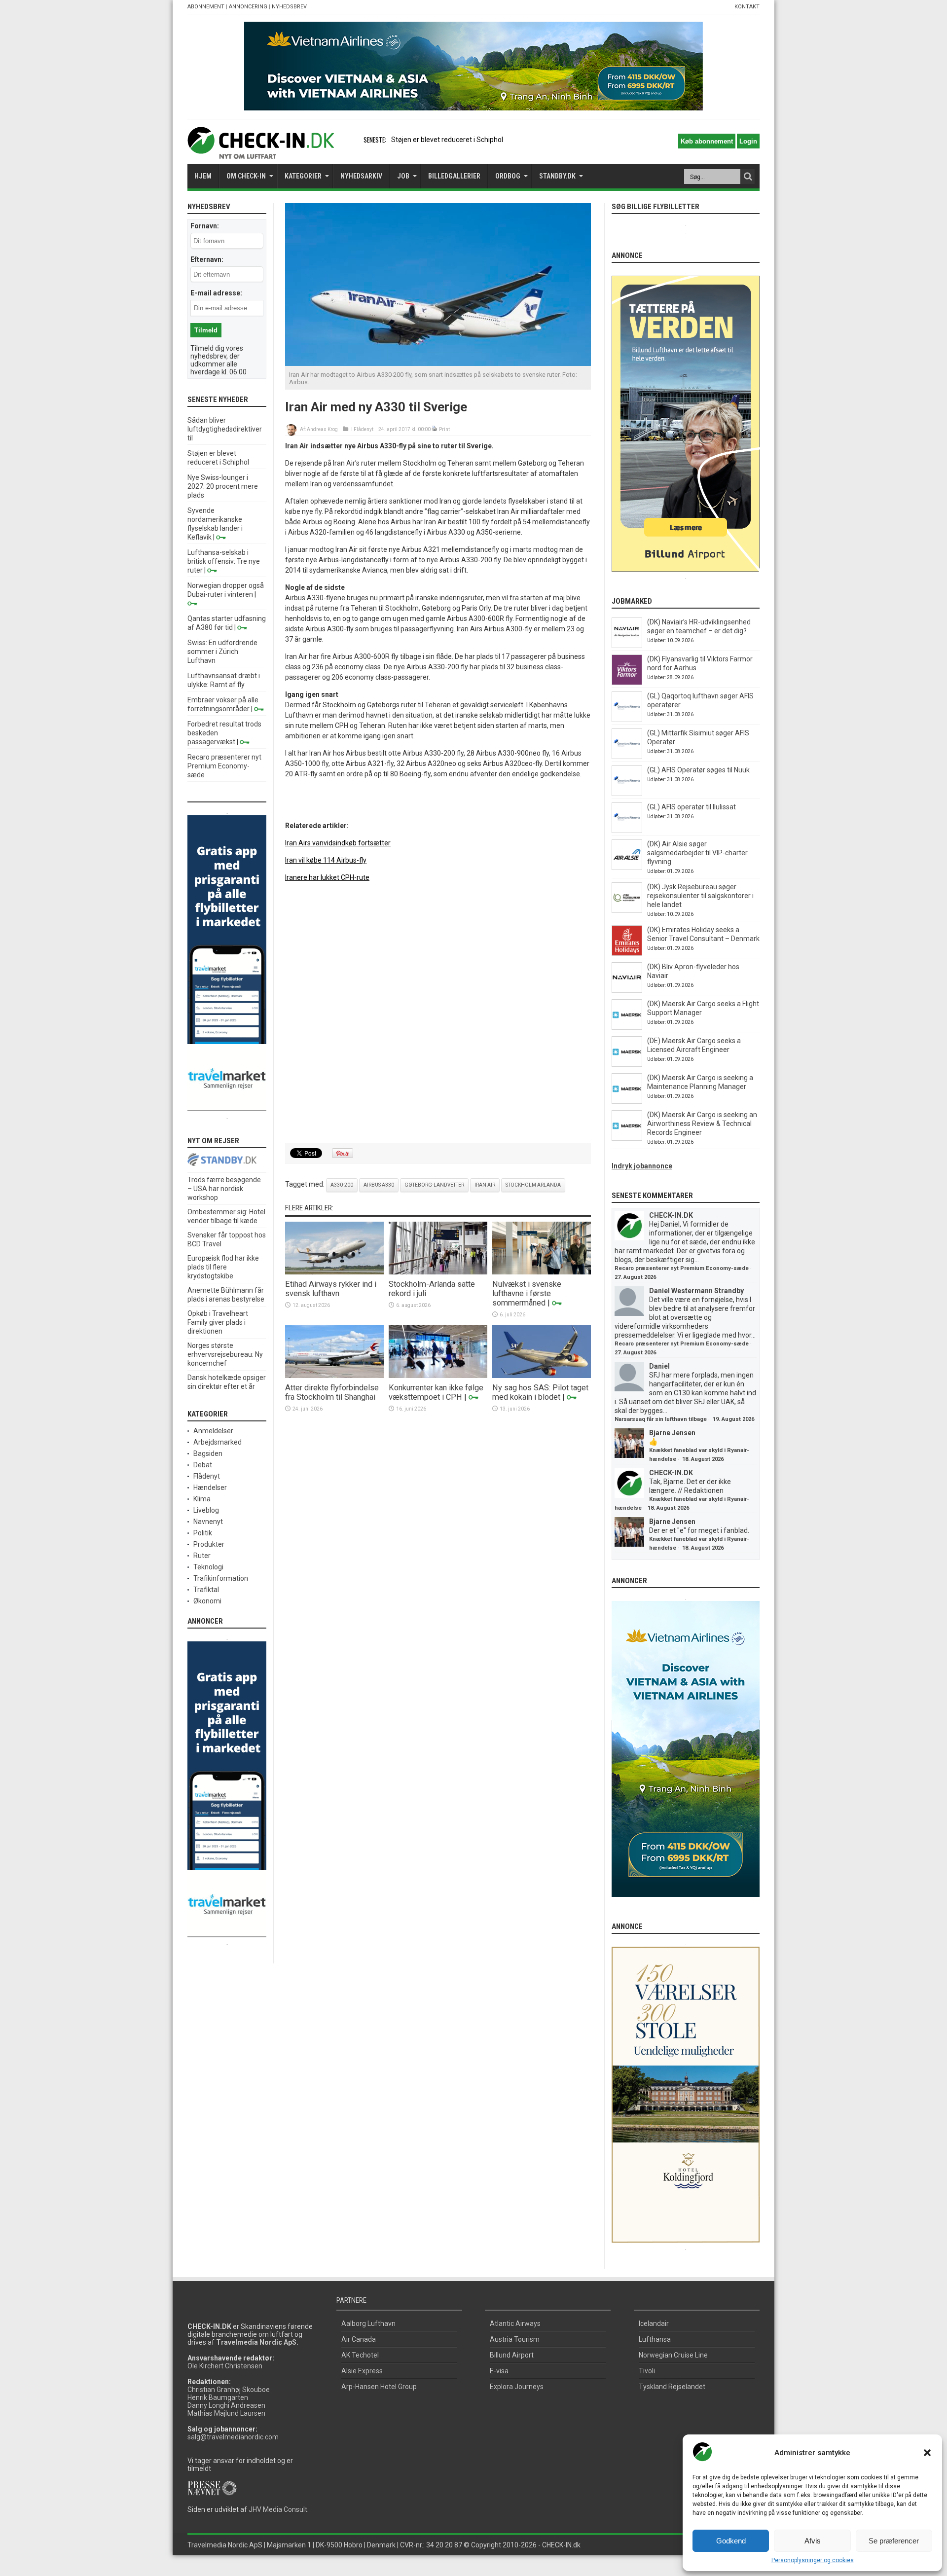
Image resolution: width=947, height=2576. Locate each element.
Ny (395, 140)
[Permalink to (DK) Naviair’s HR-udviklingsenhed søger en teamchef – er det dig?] (627, 646)
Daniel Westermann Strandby (696, 1291)
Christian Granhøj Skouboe (229, 2390)
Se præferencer (894, 2541)
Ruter (202, 1556)
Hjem (203, 176)
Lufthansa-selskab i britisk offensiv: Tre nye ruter (224, 561)
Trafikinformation (221, 1578)
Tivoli (647, 2371)
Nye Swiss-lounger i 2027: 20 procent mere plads (223, 486)
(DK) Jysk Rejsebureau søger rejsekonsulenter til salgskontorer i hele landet (700, 896)
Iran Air (485, 1185)
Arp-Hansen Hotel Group (379, 2387)
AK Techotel (360, 2355)
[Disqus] (438, 1013)
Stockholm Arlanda (533, 1185)
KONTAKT (747, 7)
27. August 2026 (635, 1277)
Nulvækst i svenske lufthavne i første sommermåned (527, 1293)
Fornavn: (205, 226)
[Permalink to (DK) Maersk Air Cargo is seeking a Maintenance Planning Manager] (627, 1101)
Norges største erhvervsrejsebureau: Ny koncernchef (225, 1354)
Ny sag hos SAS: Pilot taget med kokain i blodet (540, 1392)
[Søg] (748, 177)
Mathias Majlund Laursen (226, 2413)
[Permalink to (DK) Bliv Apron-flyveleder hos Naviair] (627, 990)
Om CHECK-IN (246, 176)
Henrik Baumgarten (218, 2397)
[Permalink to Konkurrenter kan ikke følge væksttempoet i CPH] (438, 1376)
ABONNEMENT (206, 7)
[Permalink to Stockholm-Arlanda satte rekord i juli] (438, 1272)
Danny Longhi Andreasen (226, 2405)
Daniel (659, 1366)
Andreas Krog (322, 429)
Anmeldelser (213, 1431)
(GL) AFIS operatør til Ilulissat (692, 807)
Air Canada (359, 2339)
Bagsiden (208, 1453)
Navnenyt (208, 1522)
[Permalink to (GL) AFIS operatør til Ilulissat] (627, 831)
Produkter (209, 1544)
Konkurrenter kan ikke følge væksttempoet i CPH (436, 1392)
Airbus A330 (379, 1185)
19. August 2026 (733, 1419)
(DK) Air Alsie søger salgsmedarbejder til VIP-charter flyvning (697, 853)
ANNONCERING (248, 7)
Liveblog (206, 1510)
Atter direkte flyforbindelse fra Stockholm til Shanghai (332, 1392)
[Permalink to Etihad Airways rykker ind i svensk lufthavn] (334, 1272)
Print (444, 429)
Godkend (731, 2541)
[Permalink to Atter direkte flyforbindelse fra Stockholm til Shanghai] (334, 1376)
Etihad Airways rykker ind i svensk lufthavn (331, 1289)
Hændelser (210, 1488)
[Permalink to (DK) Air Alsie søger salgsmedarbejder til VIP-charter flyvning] (627, 868)
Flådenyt (364, 429)
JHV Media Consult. (279, 2509)
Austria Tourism (515, 2339)
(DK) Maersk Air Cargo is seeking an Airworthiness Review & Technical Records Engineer (702, 1124)
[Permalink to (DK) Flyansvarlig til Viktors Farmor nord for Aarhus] (627, 683)
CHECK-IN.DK (671, 1215)
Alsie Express (362, 2371)
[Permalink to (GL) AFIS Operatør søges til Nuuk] (627, 794)
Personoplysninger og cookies (813, 2560)
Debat (203, 1465)
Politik (203, 1533)
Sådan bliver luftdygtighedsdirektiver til (225, 429)
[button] (927, 2453)
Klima (202, 1499)
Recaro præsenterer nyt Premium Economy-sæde (224, 766)
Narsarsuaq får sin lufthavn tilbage (661, 1419)
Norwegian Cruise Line (673, 2355)
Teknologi (208, 1567)
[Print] (435, 429)
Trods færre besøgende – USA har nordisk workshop (224, 1189)
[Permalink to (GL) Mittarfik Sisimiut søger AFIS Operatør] (627, 757)
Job (403, 176)
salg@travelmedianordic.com (233, 2437)
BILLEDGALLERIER (454, 176)
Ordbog (508, 176)
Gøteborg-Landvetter (434, 1185)
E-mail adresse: (216, 293)
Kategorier (303, 176)
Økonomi (207, 1601)
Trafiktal (206, 1590)
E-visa (499, 2371)
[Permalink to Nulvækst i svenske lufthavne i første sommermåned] (542, 1272)
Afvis (813, 2541)
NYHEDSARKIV (361, 176)
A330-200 (342, 1185)
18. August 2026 (703, 1459)
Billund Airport (512, 2355)
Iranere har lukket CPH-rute (327, 877)
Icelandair (654, 2323)
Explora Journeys (517, 2387)
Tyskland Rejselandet (672, 2387)
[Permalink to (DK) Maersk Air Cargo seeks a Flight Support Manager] (627, 1027)
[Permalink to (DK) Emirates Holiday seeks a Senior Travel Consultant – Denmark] (627, 953)
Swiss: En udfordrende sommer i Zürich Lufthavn (222, 652)
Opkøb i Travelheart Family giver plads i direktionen (218, 1322)
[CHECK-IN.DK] (261, 151)
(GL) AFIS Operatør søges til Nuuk (698, 770)
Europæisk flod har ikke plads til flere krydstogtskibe (223, 1267)
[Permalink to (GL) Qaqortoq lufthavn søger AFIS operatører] (627, 720)
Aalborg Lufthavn (368, 2323)
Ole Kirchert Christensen (225, 2366)
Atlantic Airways (515, 2323)
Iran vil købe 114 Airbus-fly (326, 860)
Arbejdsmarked (218, 1442)
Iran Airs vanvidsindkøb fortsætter (338, 843)
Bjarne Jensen (672, 1433)
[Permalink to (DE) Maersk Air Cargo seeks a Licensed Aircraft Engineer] (627, 1064)
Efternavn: (207, 259)
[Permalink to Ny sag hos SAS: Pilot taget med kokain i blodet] (542, 1376)
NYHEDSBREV (289, 7)
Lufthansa (655, 2339)
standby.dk (557, 176)
